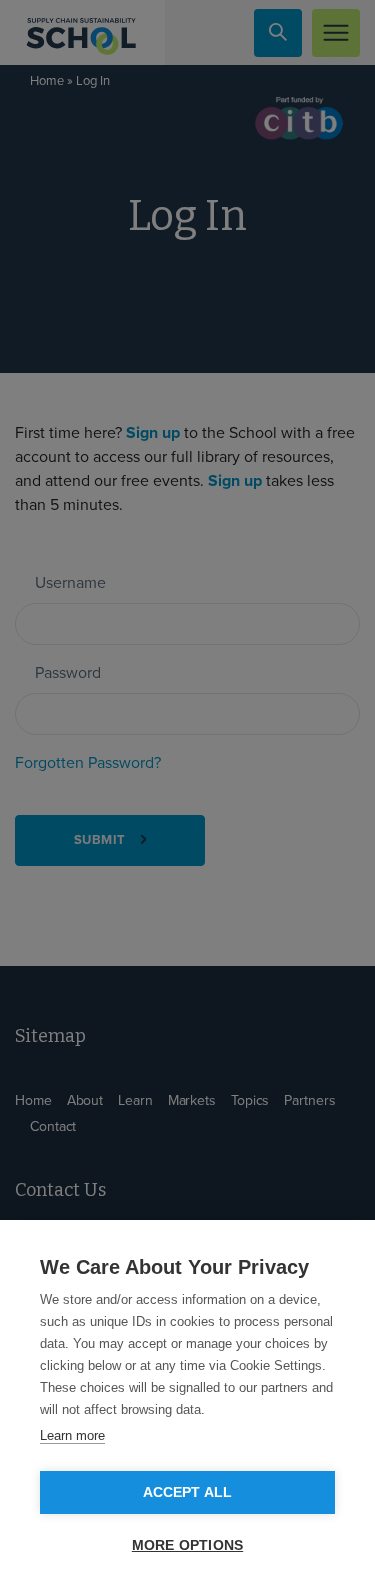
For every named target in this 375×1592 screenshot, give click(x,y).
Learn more (72, 1435)
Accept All (188, 1492)
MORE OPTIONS (187, 1545)
